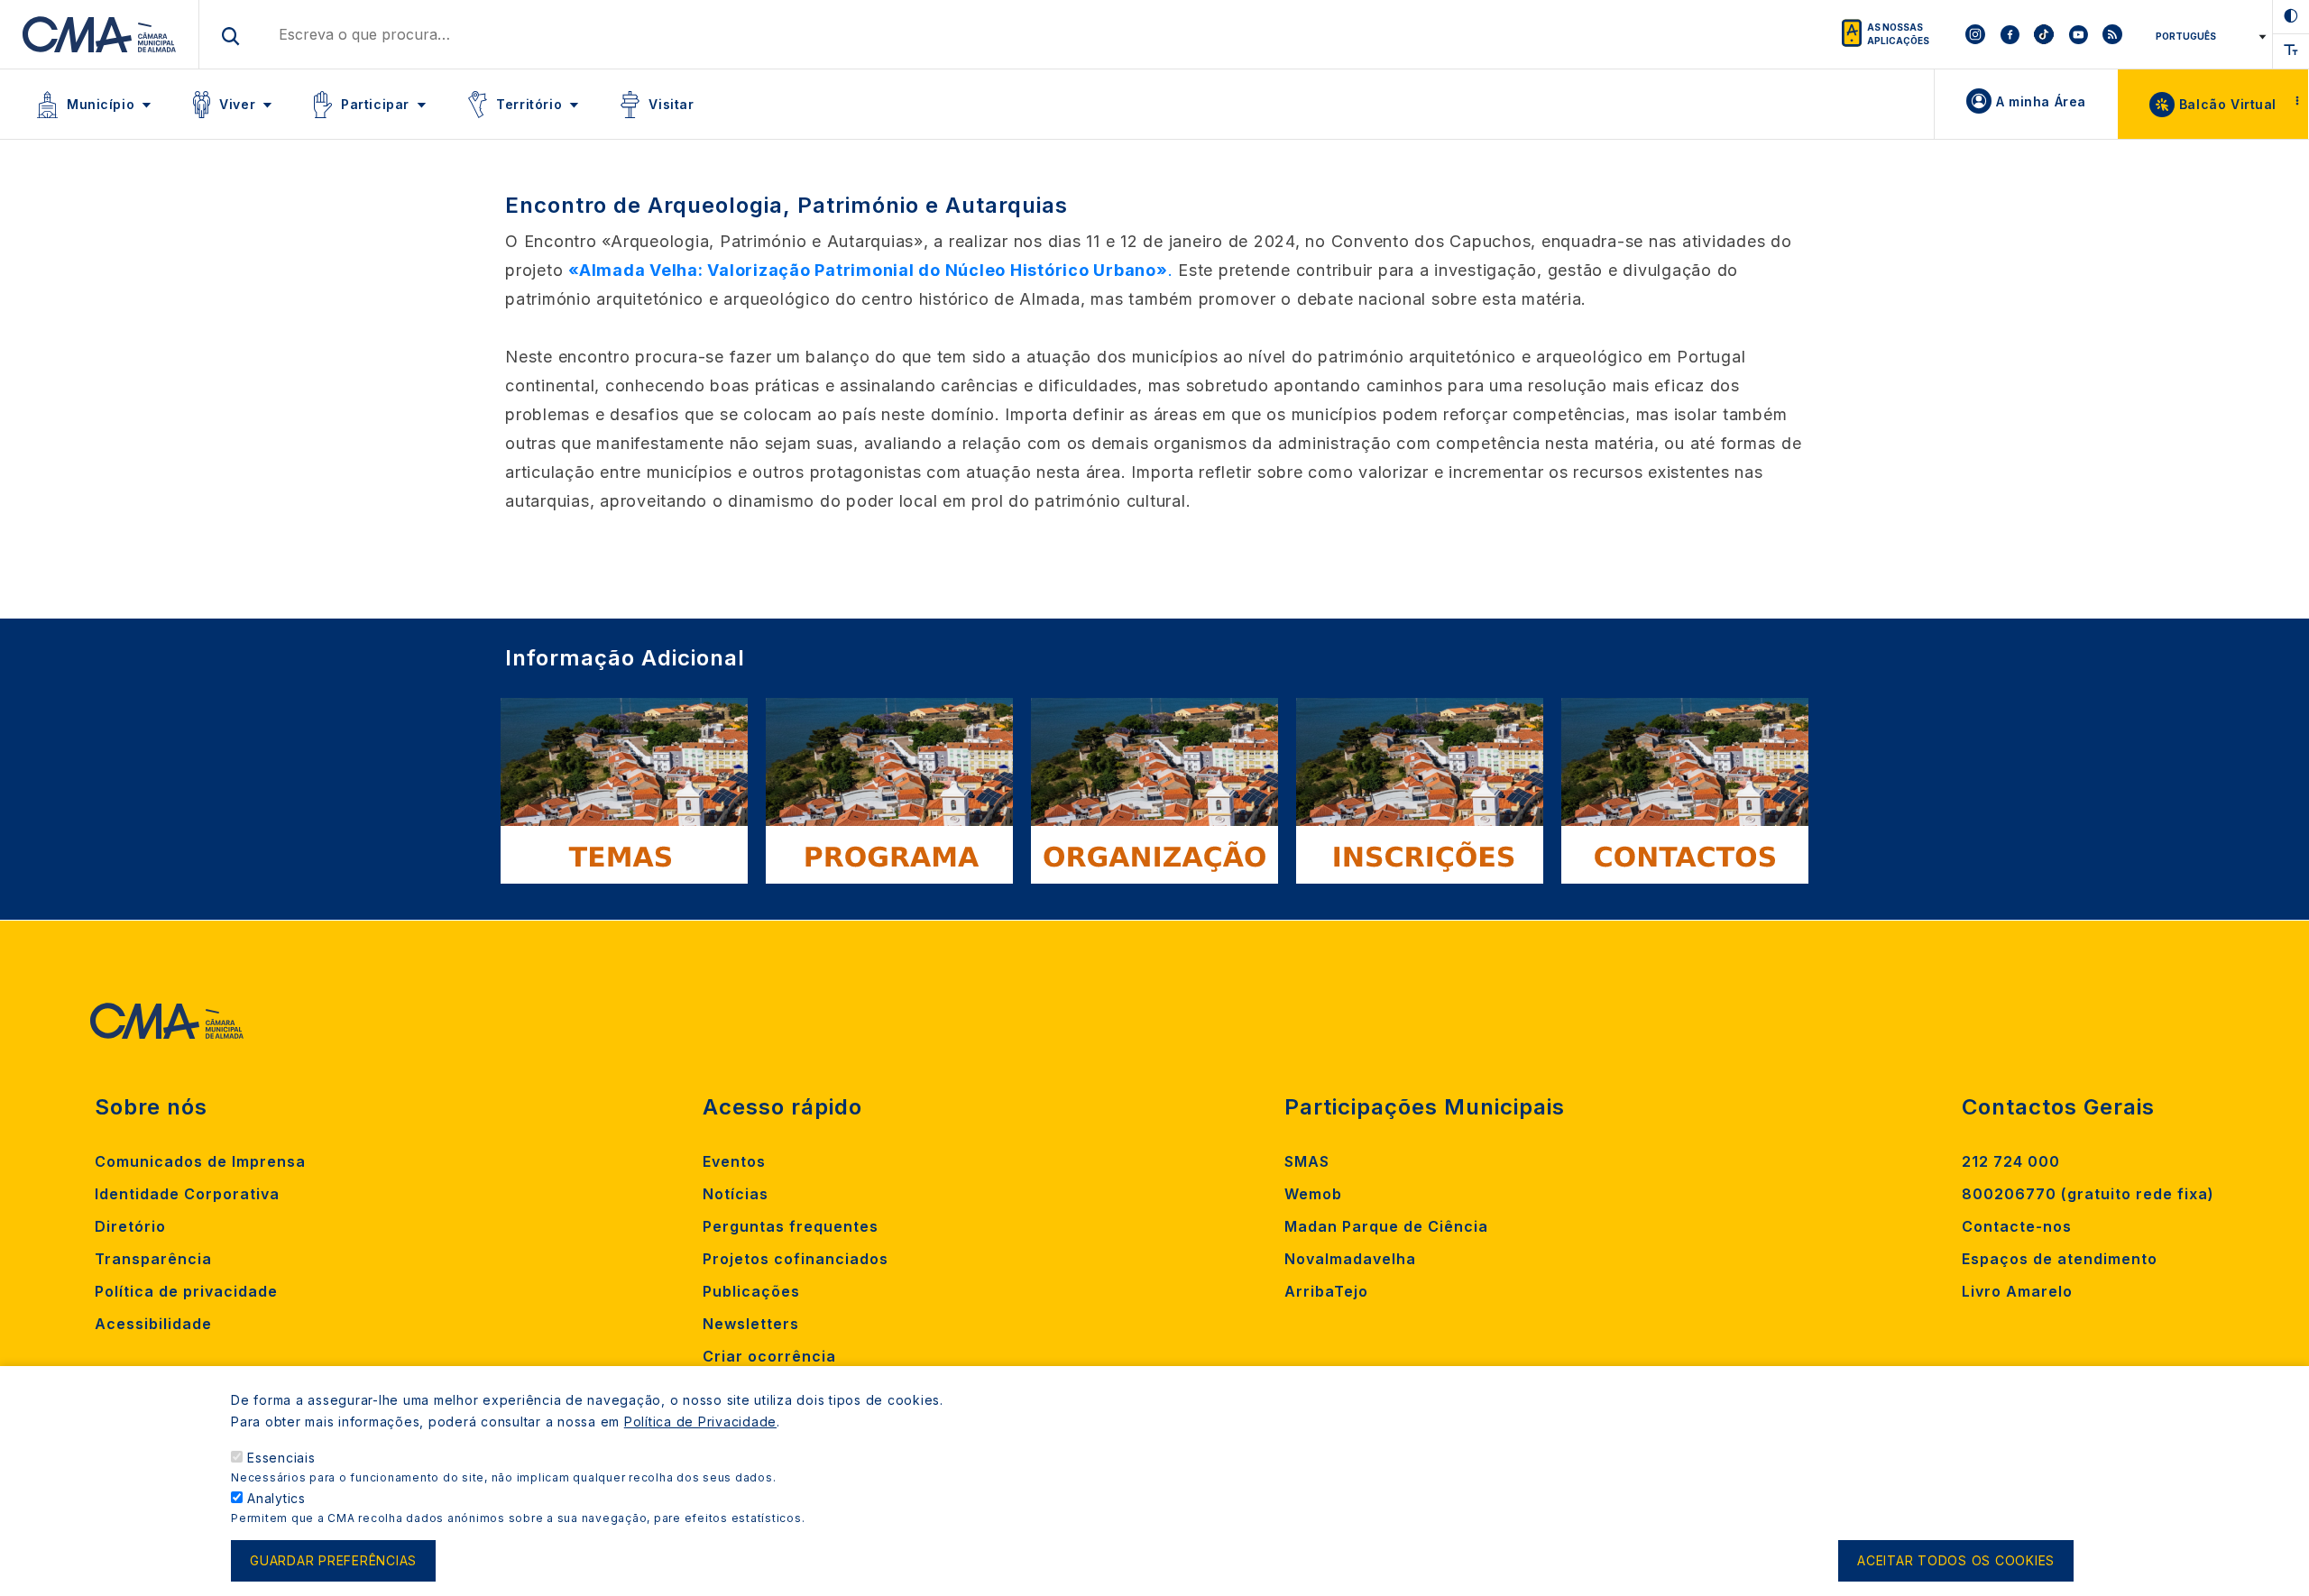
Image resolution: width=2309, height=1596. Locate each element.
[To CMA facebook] (2010, 34)
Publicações (751, 1291)
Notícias (736, 1194)
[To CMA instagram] (1975, 34)
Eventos (734, 1161)
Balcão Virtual (2228, 104)
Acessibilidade (153, 1324)
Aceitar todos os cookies (1956, 1561)
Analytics (276, 1498)
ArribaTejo (1326, 1291)
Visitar (671, 104)
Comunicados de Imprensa (200, 1161)
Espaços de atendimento (2060, 1259)
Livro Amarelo (2017, 1291)
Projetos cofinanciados (796, 1259)
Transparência (153, 1259)
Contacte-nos (2017, 1226)
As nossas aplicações (1898, 34)
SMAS (1307, 1161)
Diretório (130, 1226)
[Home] (100, 34)
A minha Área (2041, 101)
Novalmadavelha (1350, 1259)
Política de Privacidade (700, 1422)
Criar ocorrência (769, 1356)
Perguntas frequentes (791, 1226)
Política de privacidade (186, 1291)
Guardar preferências (333, 1561)
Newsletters (751, 1324)
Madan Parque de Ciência (1386, 1226)
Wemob (1313, 1194)
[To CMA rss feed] (2112, 34)
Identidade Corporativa (187, 1194)
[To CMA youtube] (2078, 34)
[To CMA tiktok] (2044, 34)
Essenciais (281, 1458)
